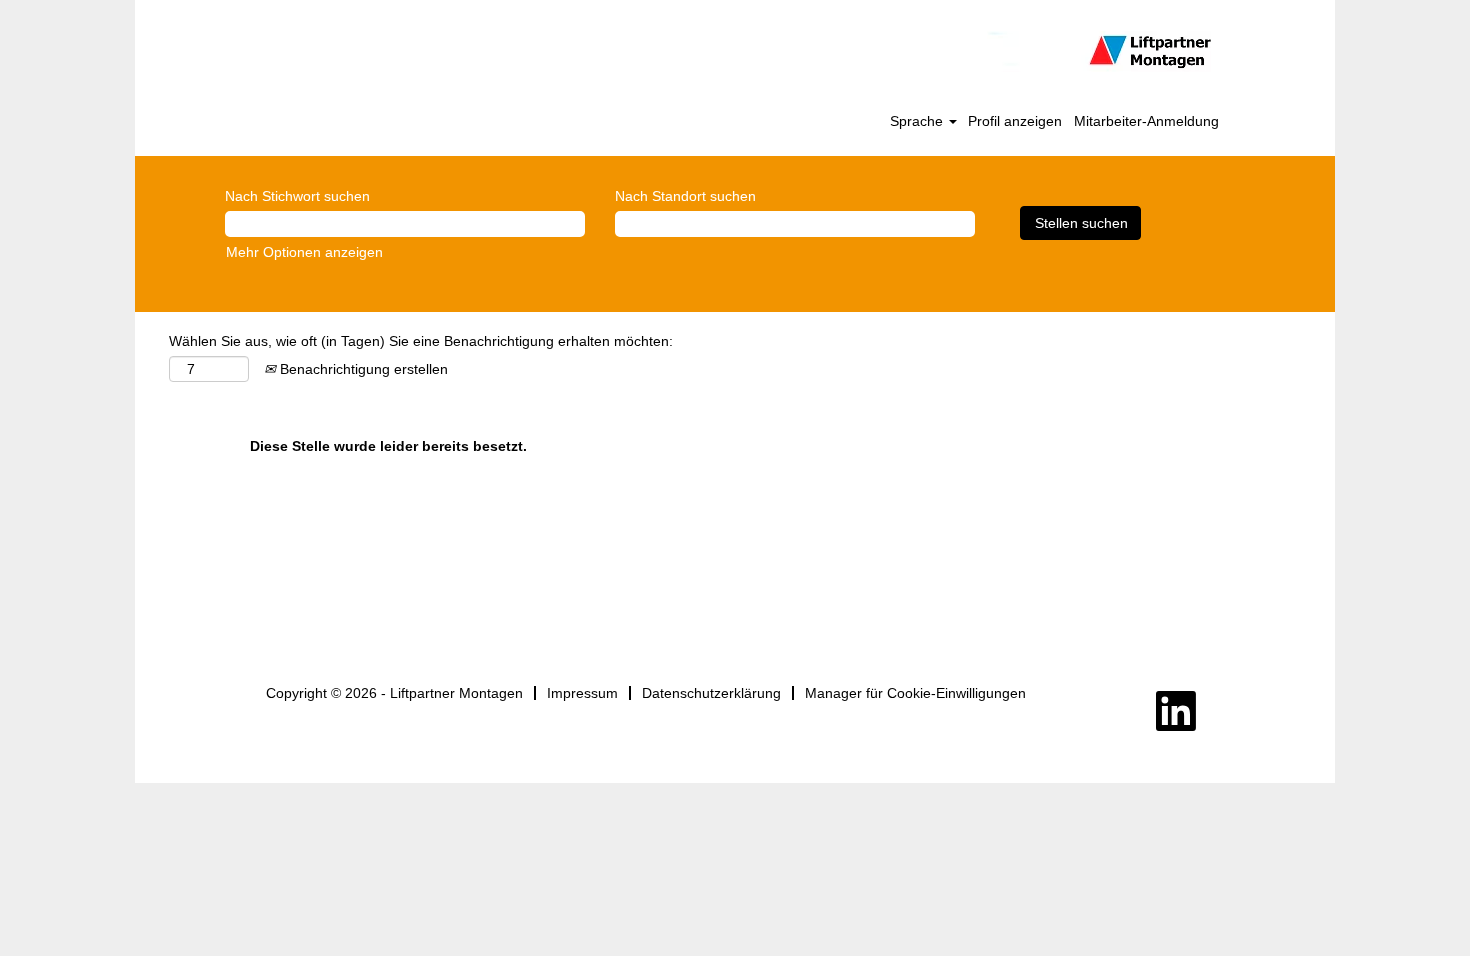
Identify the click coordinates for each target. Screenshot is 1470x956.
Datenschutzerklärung (711, 693)
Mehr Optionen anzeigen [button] (304, 252)
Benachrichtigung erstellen (362, 369)
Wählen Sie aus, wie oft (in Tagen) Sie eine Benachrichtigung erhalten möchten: (421, 341)
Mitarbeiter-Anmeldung (1146, 121)
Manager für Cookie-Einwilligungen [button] (915, 693)
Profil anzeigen (1015, 121)
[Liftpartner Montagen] (736, 51)
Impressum (582, 693)
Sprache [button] (918, 121)
